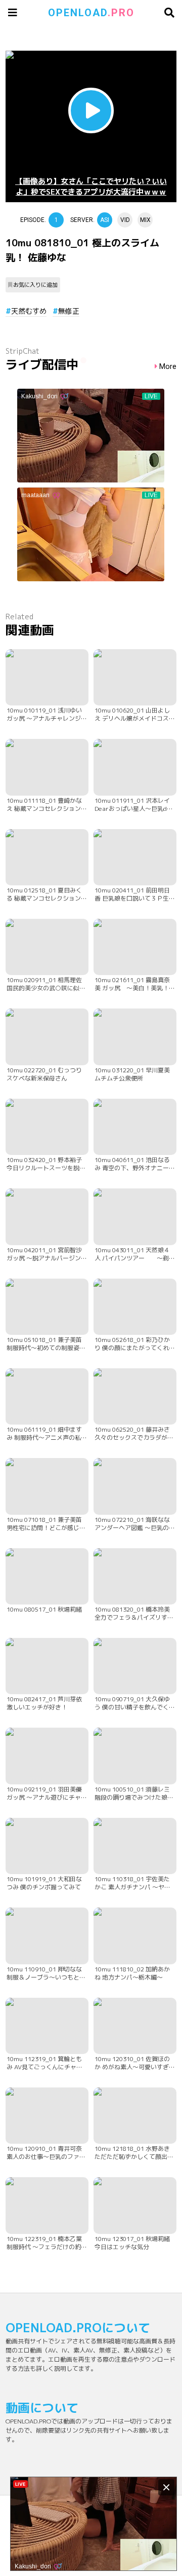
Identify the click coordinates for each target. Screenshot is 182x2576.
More (168, 367)
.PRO (91, 13)
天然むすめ (29, 311)
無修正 (69, 311)
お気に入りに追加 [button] (35, 285)
